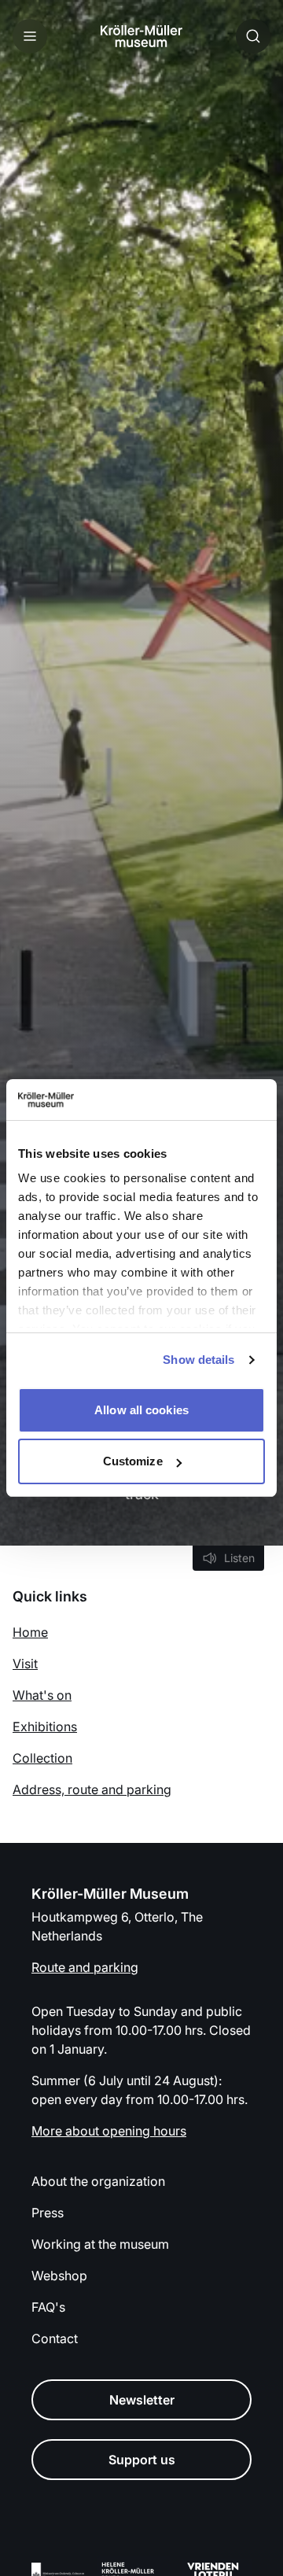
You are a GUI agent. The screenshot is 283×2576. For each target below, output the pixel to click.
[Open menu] (30, 36)
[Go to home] (141, 36)
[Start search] (253, 36)
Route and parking (85, 1967)
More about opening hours (109, 2131)
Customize (133, 1461)
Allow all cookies (141, 1410)
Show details (198, 1360)
